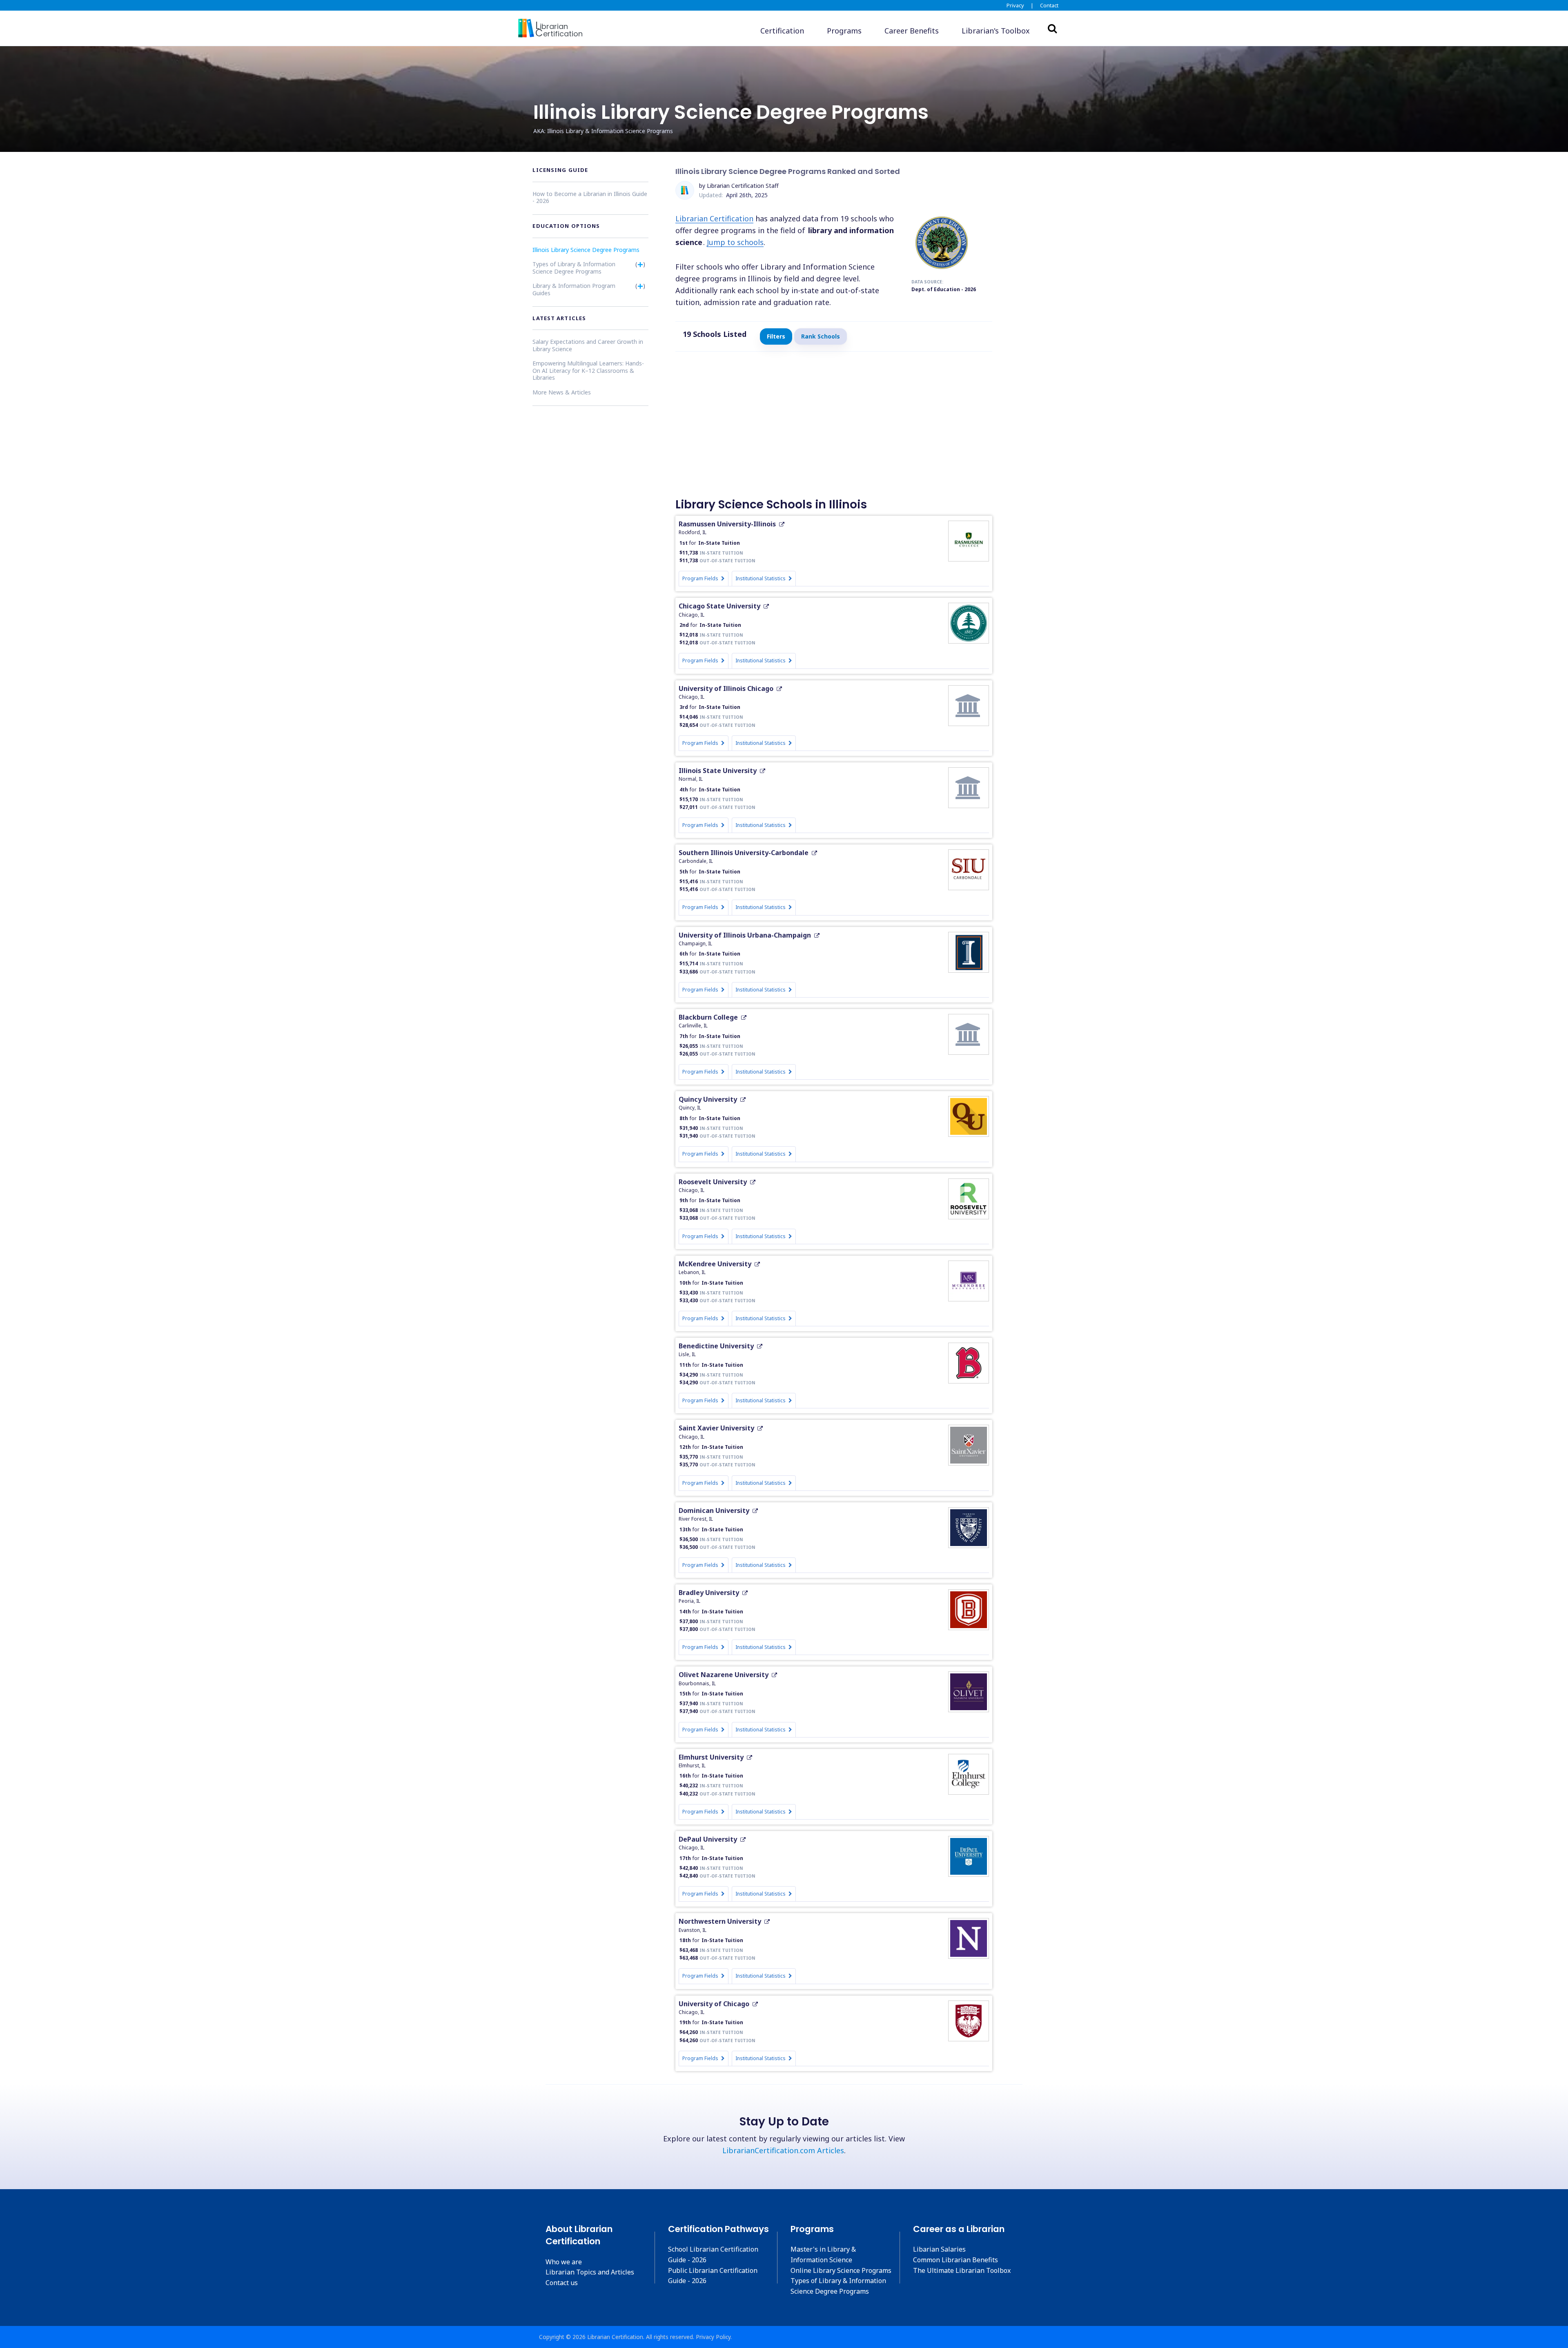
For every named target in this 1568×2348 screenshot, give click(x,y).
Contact (1049, 5)
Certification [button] (782, 31)
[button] (996, 31)
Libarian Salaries (939, 2249)
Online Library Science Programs (841, 2270)
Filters (776, 336)
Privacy (1015, 5)
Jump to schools (735, 242)
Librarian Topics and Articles (590, 2272)
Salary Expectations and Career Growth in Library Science (588, 345)
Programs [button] (844, 31)
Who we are (564, 2262)
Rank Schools (821, 336)
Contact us (562, 2283)
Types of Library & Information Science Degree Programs (574, 268)
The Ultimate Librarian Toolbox (962, 2270)
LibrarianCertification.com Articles (783, 2150)
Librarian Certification (714, 218)
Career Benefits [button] (912, 31)
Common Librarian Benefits (955, 2260)
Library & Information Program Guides (574, 289)
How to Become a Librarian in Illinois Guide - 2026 (590, 197)
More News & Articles (562, 392)
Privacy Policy (713, 2337)
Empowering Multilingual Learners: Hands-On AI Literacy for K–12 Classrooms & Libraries (588, 370)
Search (1052, 28)
